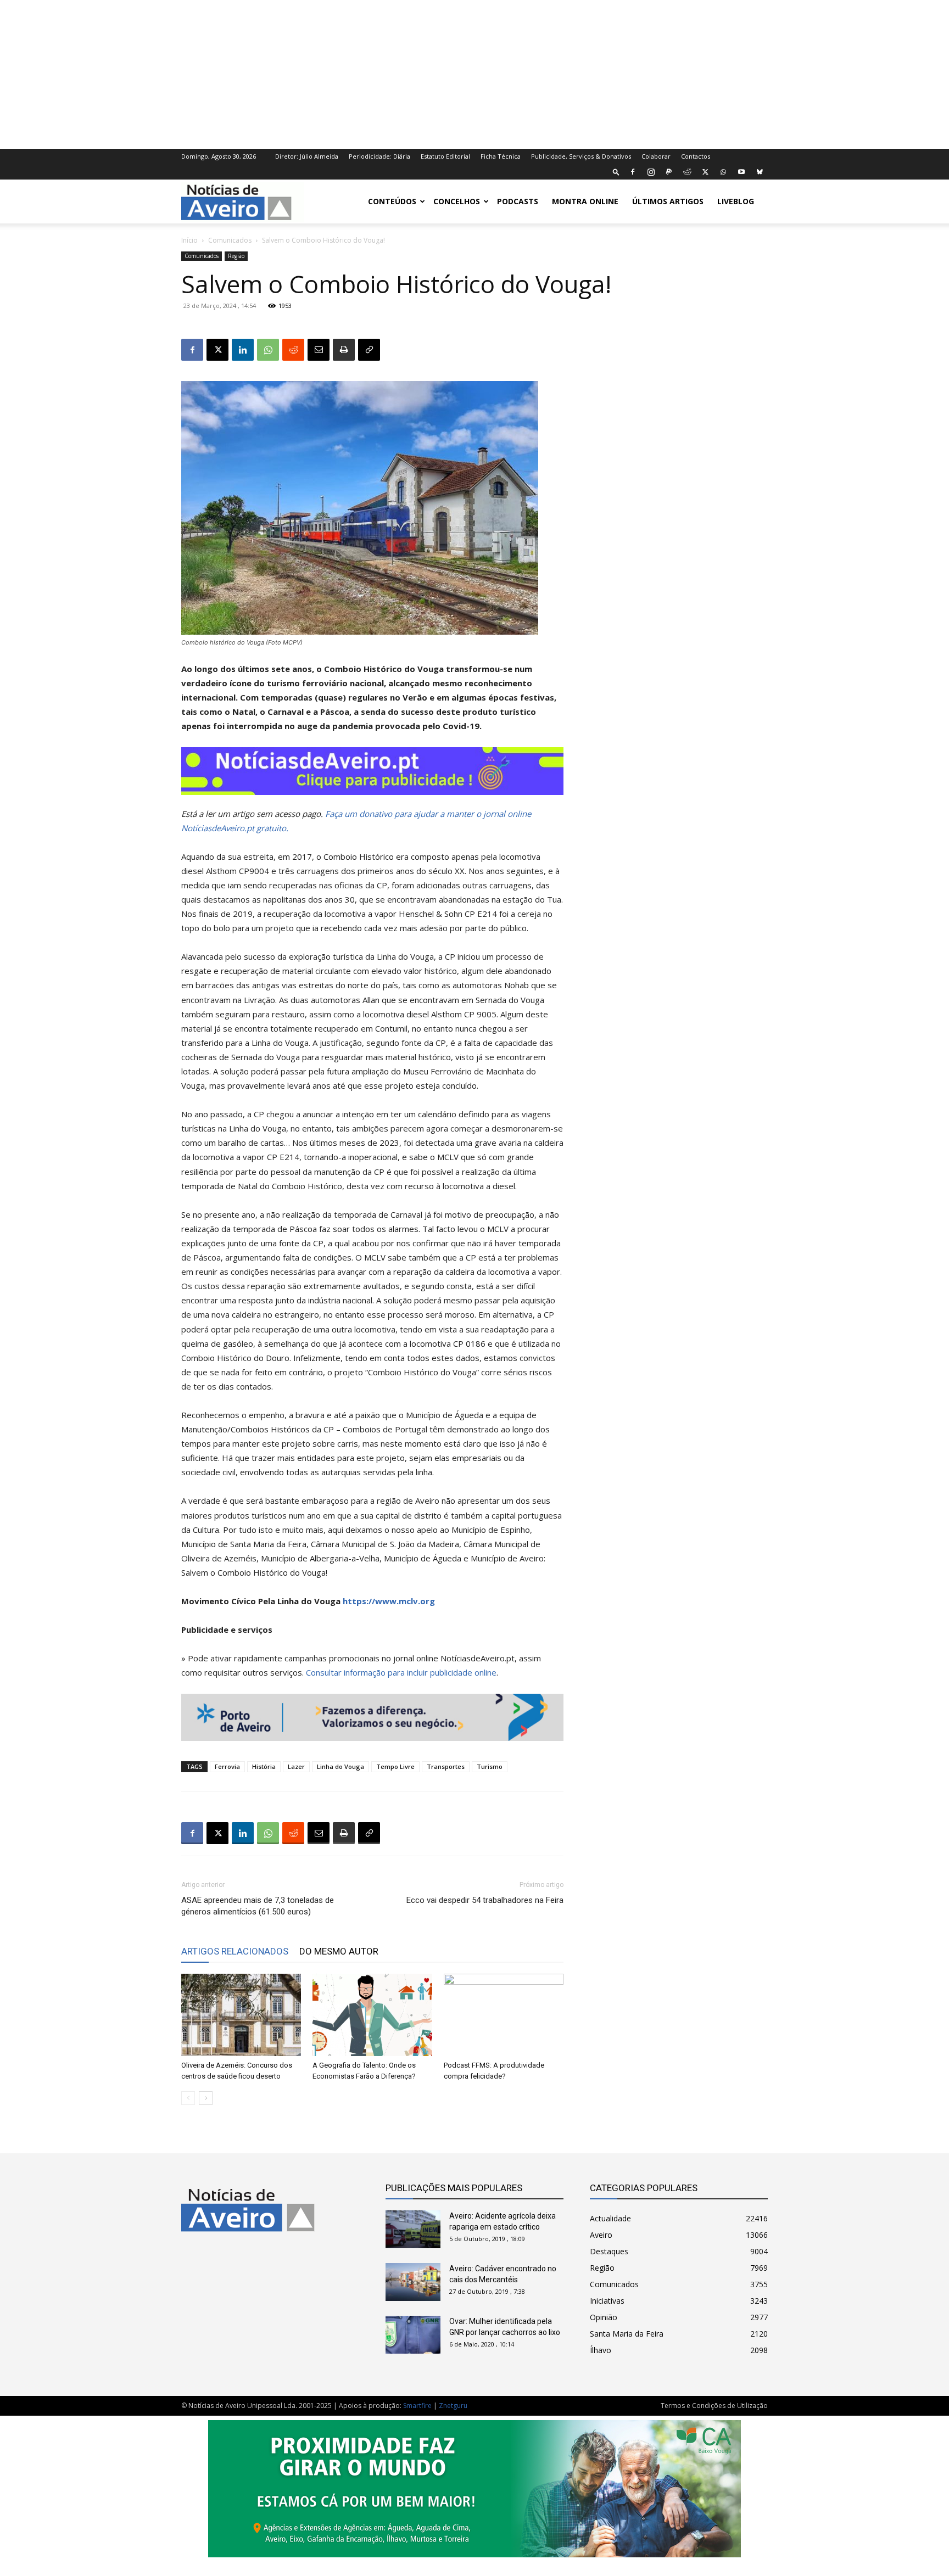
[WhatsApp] (723, 172)
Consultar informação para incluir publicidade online (401, 1672)
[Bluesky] (760, 172)
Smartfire (417, 2406)
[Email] (319, 350)
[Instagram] (651, 172)
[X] (705, 172)
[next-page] (206, 2098)
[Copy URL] (369, 350)
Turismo (490, 1766)
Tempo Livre (395, 1766)
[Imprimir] (344, 350)
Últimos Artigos (668, 201)
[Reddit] (687, 172)
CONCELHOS (457, 201)
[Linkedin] (243, 350)
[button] (616, 172)
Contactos (696, 156)
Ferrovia (227, 1766)
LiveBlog (736, 201)
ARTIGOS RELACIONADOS (235, 1951)
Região (236, 256)
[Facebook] (633, 172)
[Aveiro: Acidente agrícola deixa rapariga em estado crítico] (413, 2229)
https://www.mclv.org (389, 1601)
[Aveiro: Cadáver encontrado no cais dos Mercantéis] (413, 2282)
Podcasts (518, 201)
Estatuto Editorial (445, 156)
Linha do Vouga (340, 1766)
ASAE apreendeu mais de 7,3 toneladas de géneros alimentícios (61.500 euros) (258, 1906)
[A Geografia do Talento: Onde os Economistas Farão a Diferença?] (372, 2015)
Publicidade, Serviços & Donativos (581, 156)
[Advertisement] (474, 73)
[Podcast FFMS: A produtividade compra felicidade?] (504, 2015)
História (264, 1766)
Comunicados (230, 240)
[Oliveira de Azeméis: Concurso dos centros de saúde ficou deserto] (241, 2015)
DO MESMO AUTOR (339, 1951)
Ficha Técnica (501, 156)
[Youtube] (741, 172)
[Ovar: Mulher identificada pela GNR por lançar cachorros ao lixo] (413, 2335)
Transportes (446, 1766)
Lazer (296, 1766)
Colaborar (656, 156)
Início (189, 240)
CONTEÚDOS (392, 201)
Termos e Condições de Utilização (714, 2406)
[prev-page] (188, 2098)
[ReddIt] (293, 350)
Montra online (585, 201)
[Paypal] (669, 172)
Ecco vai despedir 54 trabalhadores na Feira (485, 1900)
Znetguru (453, 2406)
